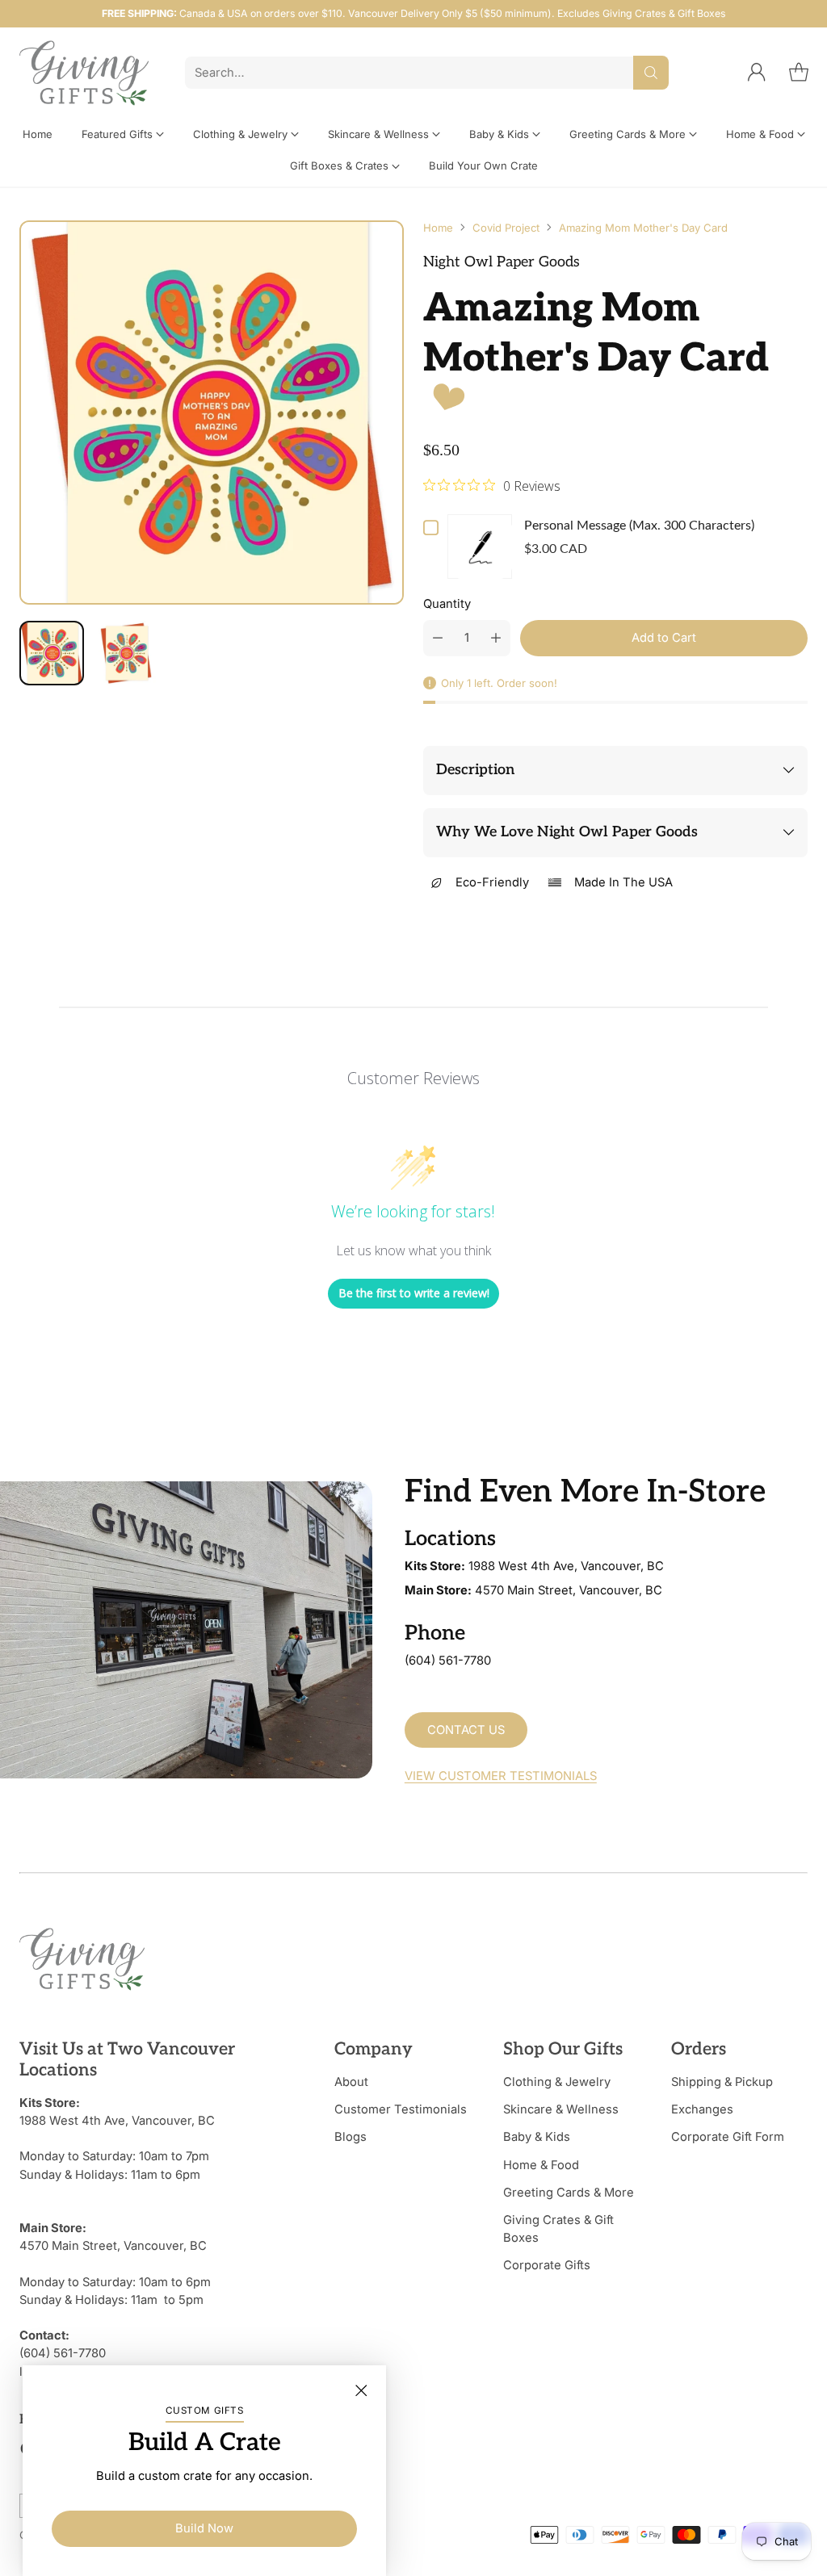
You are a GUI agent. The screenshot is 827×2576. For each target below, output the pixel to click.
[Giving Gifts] (84, 73)
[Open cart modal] (799, 73)
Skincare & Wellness (561, 2109)
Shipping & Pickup (722, 2082)
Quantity (447, 604)
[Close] (361, 2390)
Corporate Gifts (547, 2265)
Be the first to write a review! (414, 1293)
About (351, 2082)
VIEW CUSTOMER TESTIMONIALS (501, 1776)
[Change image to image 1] (52, 653)
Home (438, 228)
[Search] (651, 73)
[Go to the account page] (757, 73)
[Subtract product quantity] (438, 638)
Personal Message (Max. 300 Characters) (639, 526)
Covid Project (506, 228)
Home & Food (541, 2165)
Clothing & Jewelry (557, 2082)
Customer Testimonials (401, 2109)
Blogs (351, 2137)
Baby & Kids (537, 2137)
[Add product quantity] (496, 638)
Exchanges (702, 2109)
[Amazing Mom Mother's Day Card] (212, 413)
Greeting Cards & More (569, 2193)
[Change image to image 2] (126, 653)
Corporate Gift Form (728, 2137)
